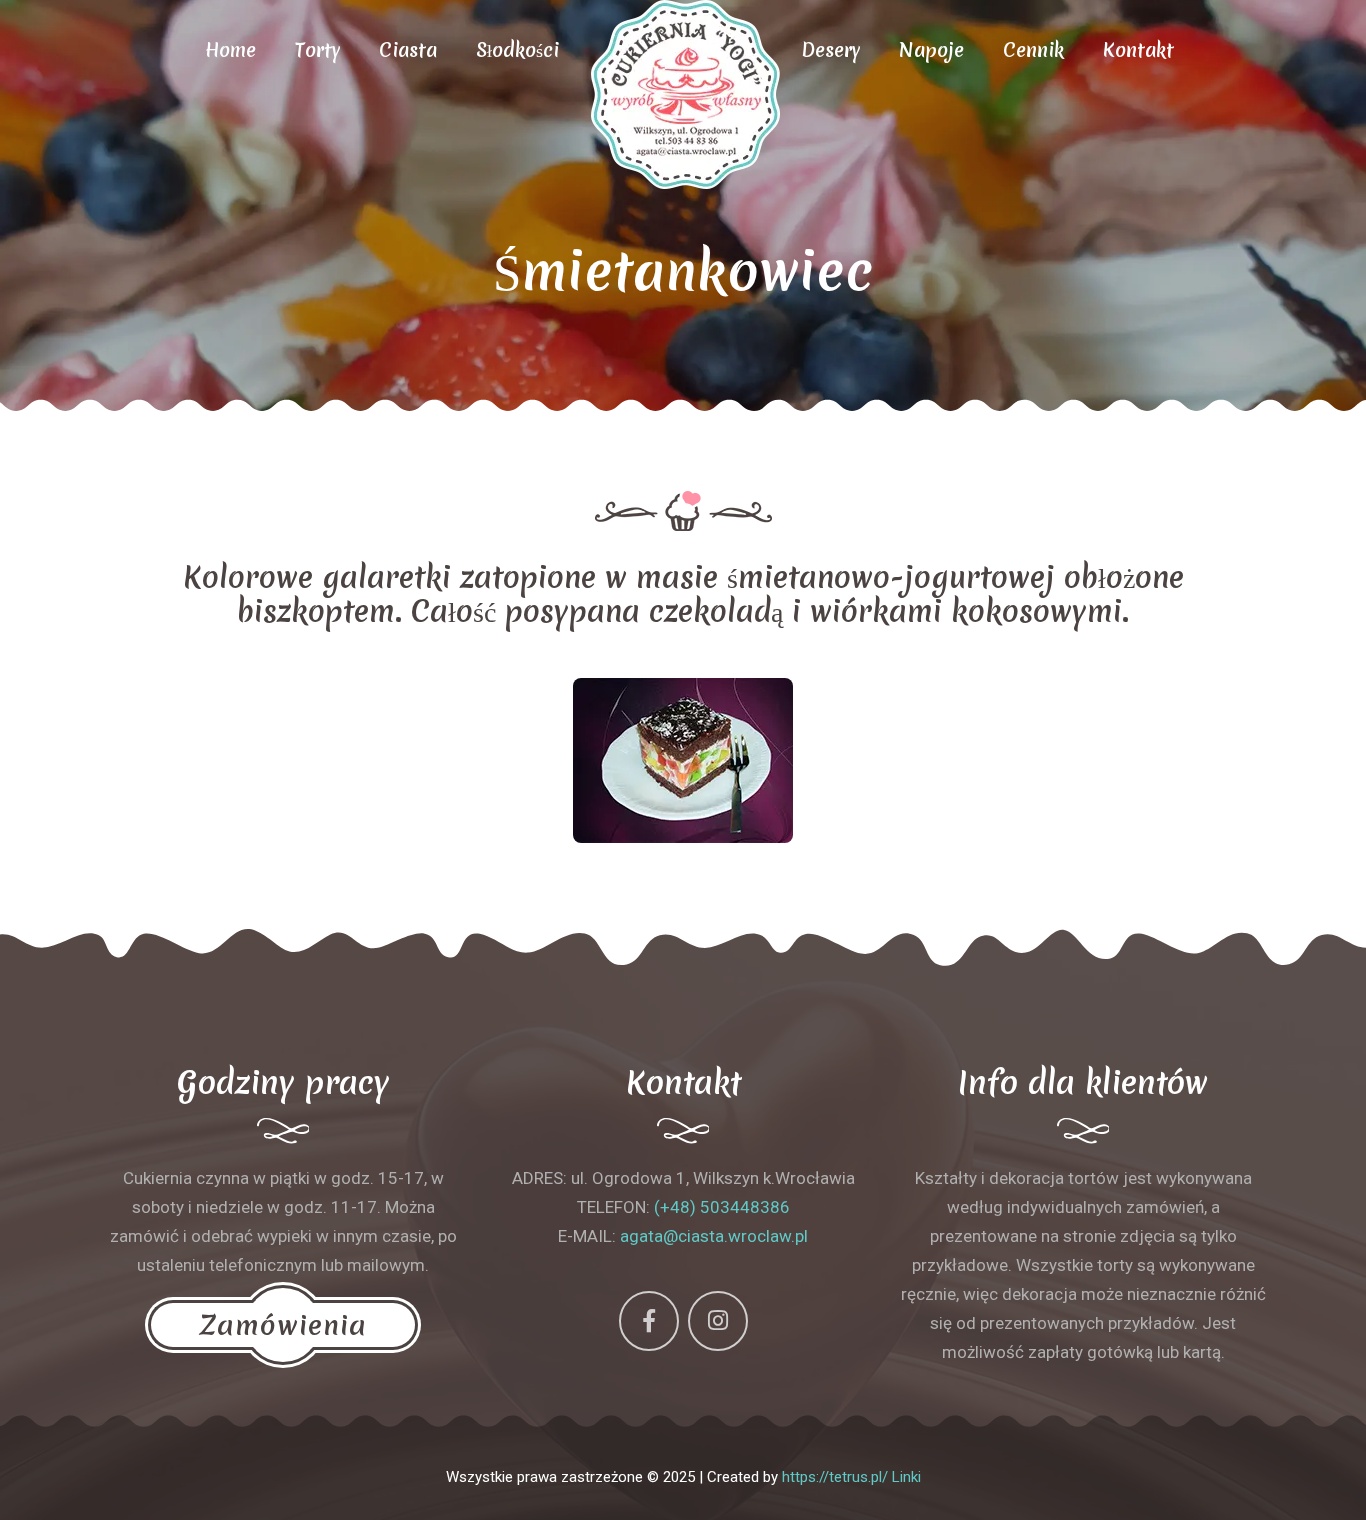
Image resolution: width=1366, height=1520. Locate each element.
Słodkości (517, 50)
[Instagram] (718, 1321)
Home (230, 50)
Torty (317, 50)
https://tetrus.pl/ (835, 1477)
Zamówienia (283, 1325)
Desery (830, 50)
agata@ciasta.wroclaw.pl (714, 1236)
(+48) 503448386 (722, 1207)
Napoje (931, 50)
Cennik (1033, 50)
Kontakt (1138, 50)
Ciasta (408, 50)
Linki (906, 1477)
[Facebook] (649, 1321)
